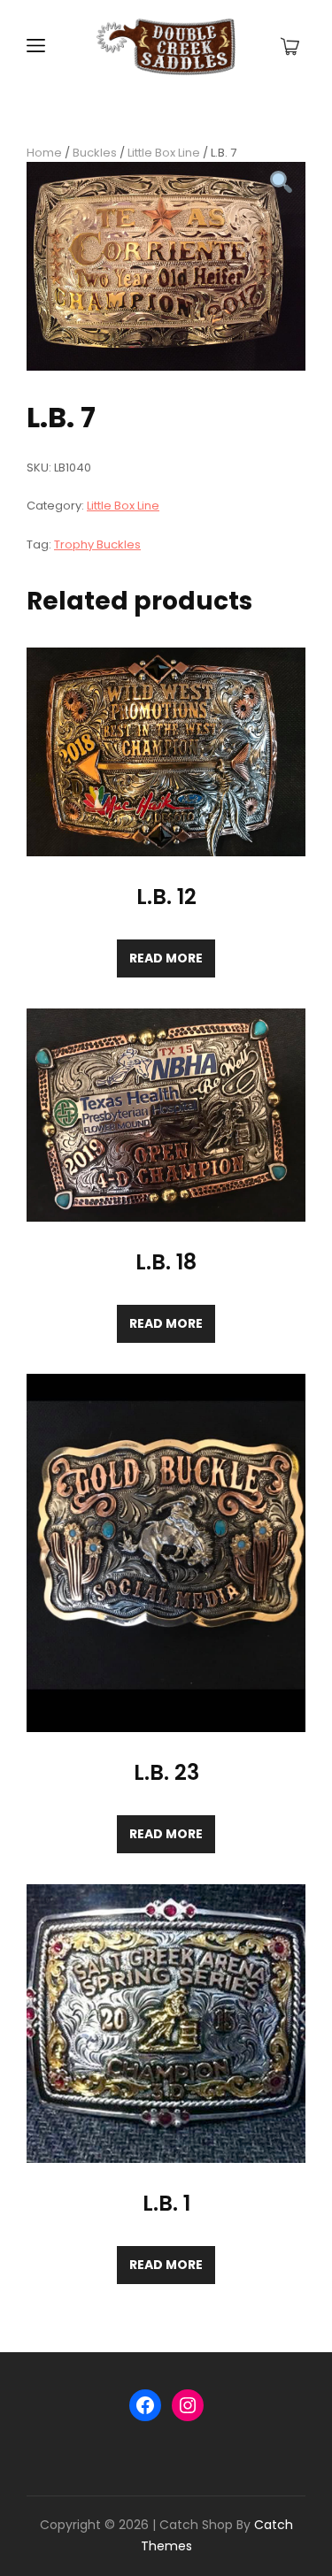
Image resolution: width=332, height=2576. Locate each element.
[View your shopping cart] (290, 47)
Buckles (95, 153)
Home (44, 153)
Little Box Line (164, 153)
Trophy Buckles (97, 544)
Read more (166, 958)
